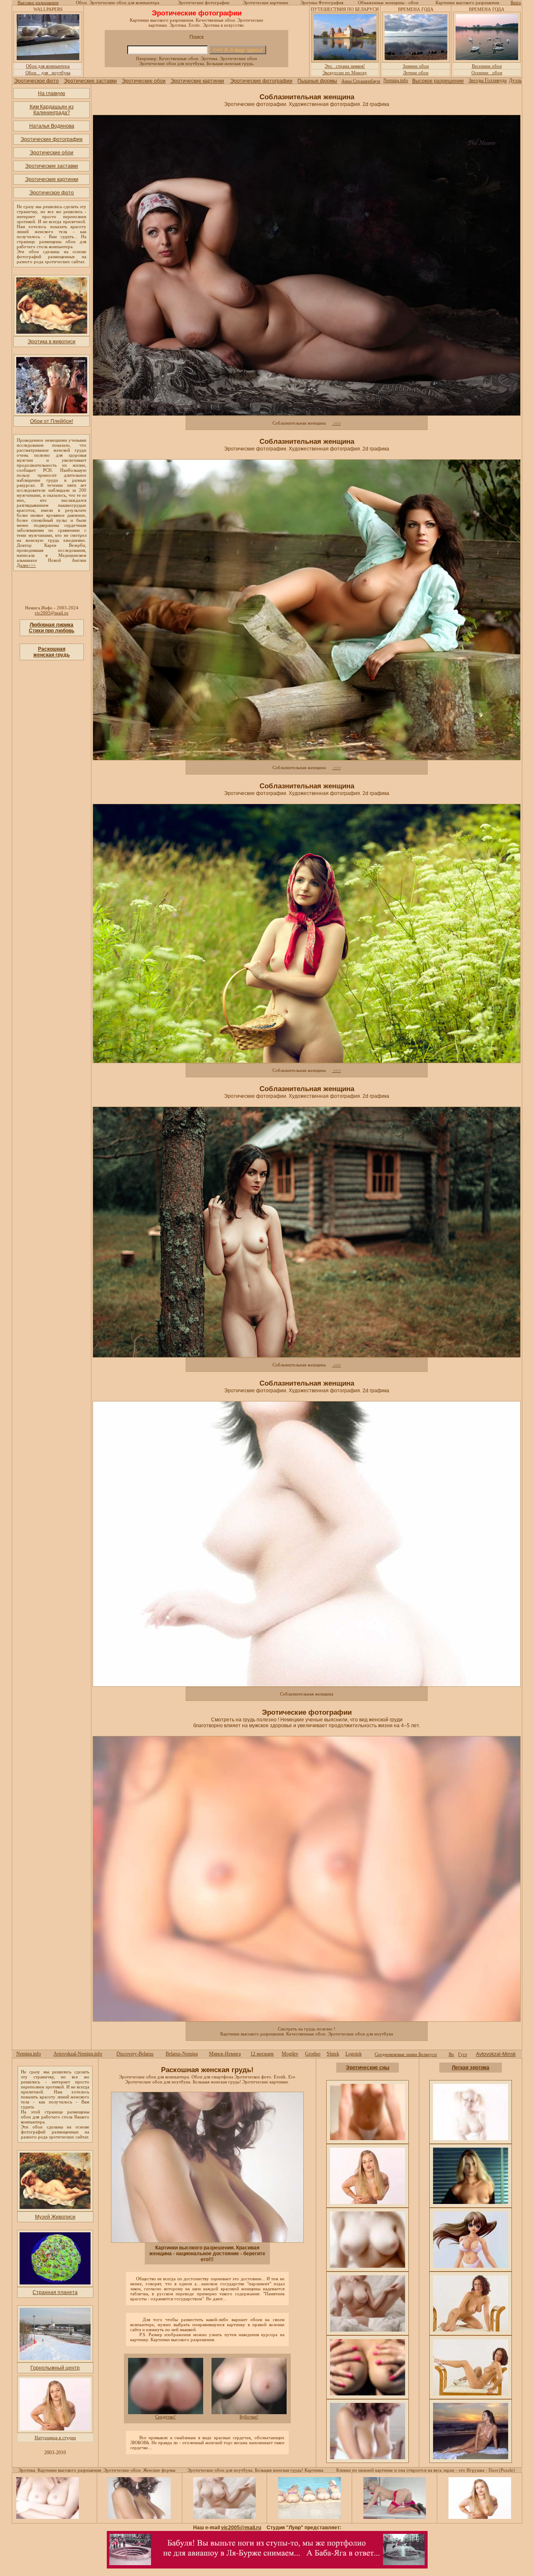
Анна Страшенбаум (361, 81)
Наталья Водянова (52, 126)
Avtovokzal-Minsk (496, 2054)
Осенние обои (487, 73)
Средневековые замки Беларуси (406, 2054)
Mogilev (290, 2054)
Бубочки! (249, 2417)
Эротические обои (144, 81)
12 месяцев (262, 2054)
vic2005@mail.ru (52, 613)
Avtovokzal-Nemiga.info (78, 2054)
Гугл (462, 2054)
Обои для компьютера (48, 66)
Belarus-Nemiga (182, 2054)
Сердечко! (165, 2417)
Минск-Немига (225, 2054)
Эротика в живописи (52, 342)
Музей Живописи (55, 2217)
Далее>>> (26, 565)
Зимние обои (416, 66)
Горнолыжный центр (55, 2368)
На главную (52, 93)
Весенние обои (487, 66)
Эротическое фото (37, 81)
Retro (516, 3)
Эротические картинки (197, 81)
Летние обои (416, 73)
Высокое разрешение (38, 3)
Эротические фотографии (261, 81)
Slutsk (333, 2054)
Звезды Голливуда (487, 80)
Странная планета (55, 2292)
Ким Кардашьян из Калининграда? (52, 110)
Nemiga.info (396, 80)
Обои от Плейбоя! (52, 421)
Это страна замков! (345, 66)
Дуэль (515, 80)
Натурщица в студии (55, 2438)
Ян (451, 2054)
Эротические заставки (90, 81)
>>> (336, 423)
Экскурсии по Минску (345, 73)
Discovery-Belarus (135, 2054)
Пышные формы (317, 81)
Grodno (313, 2054)
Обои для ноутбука (48, 73)
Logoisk (354, 2054)
